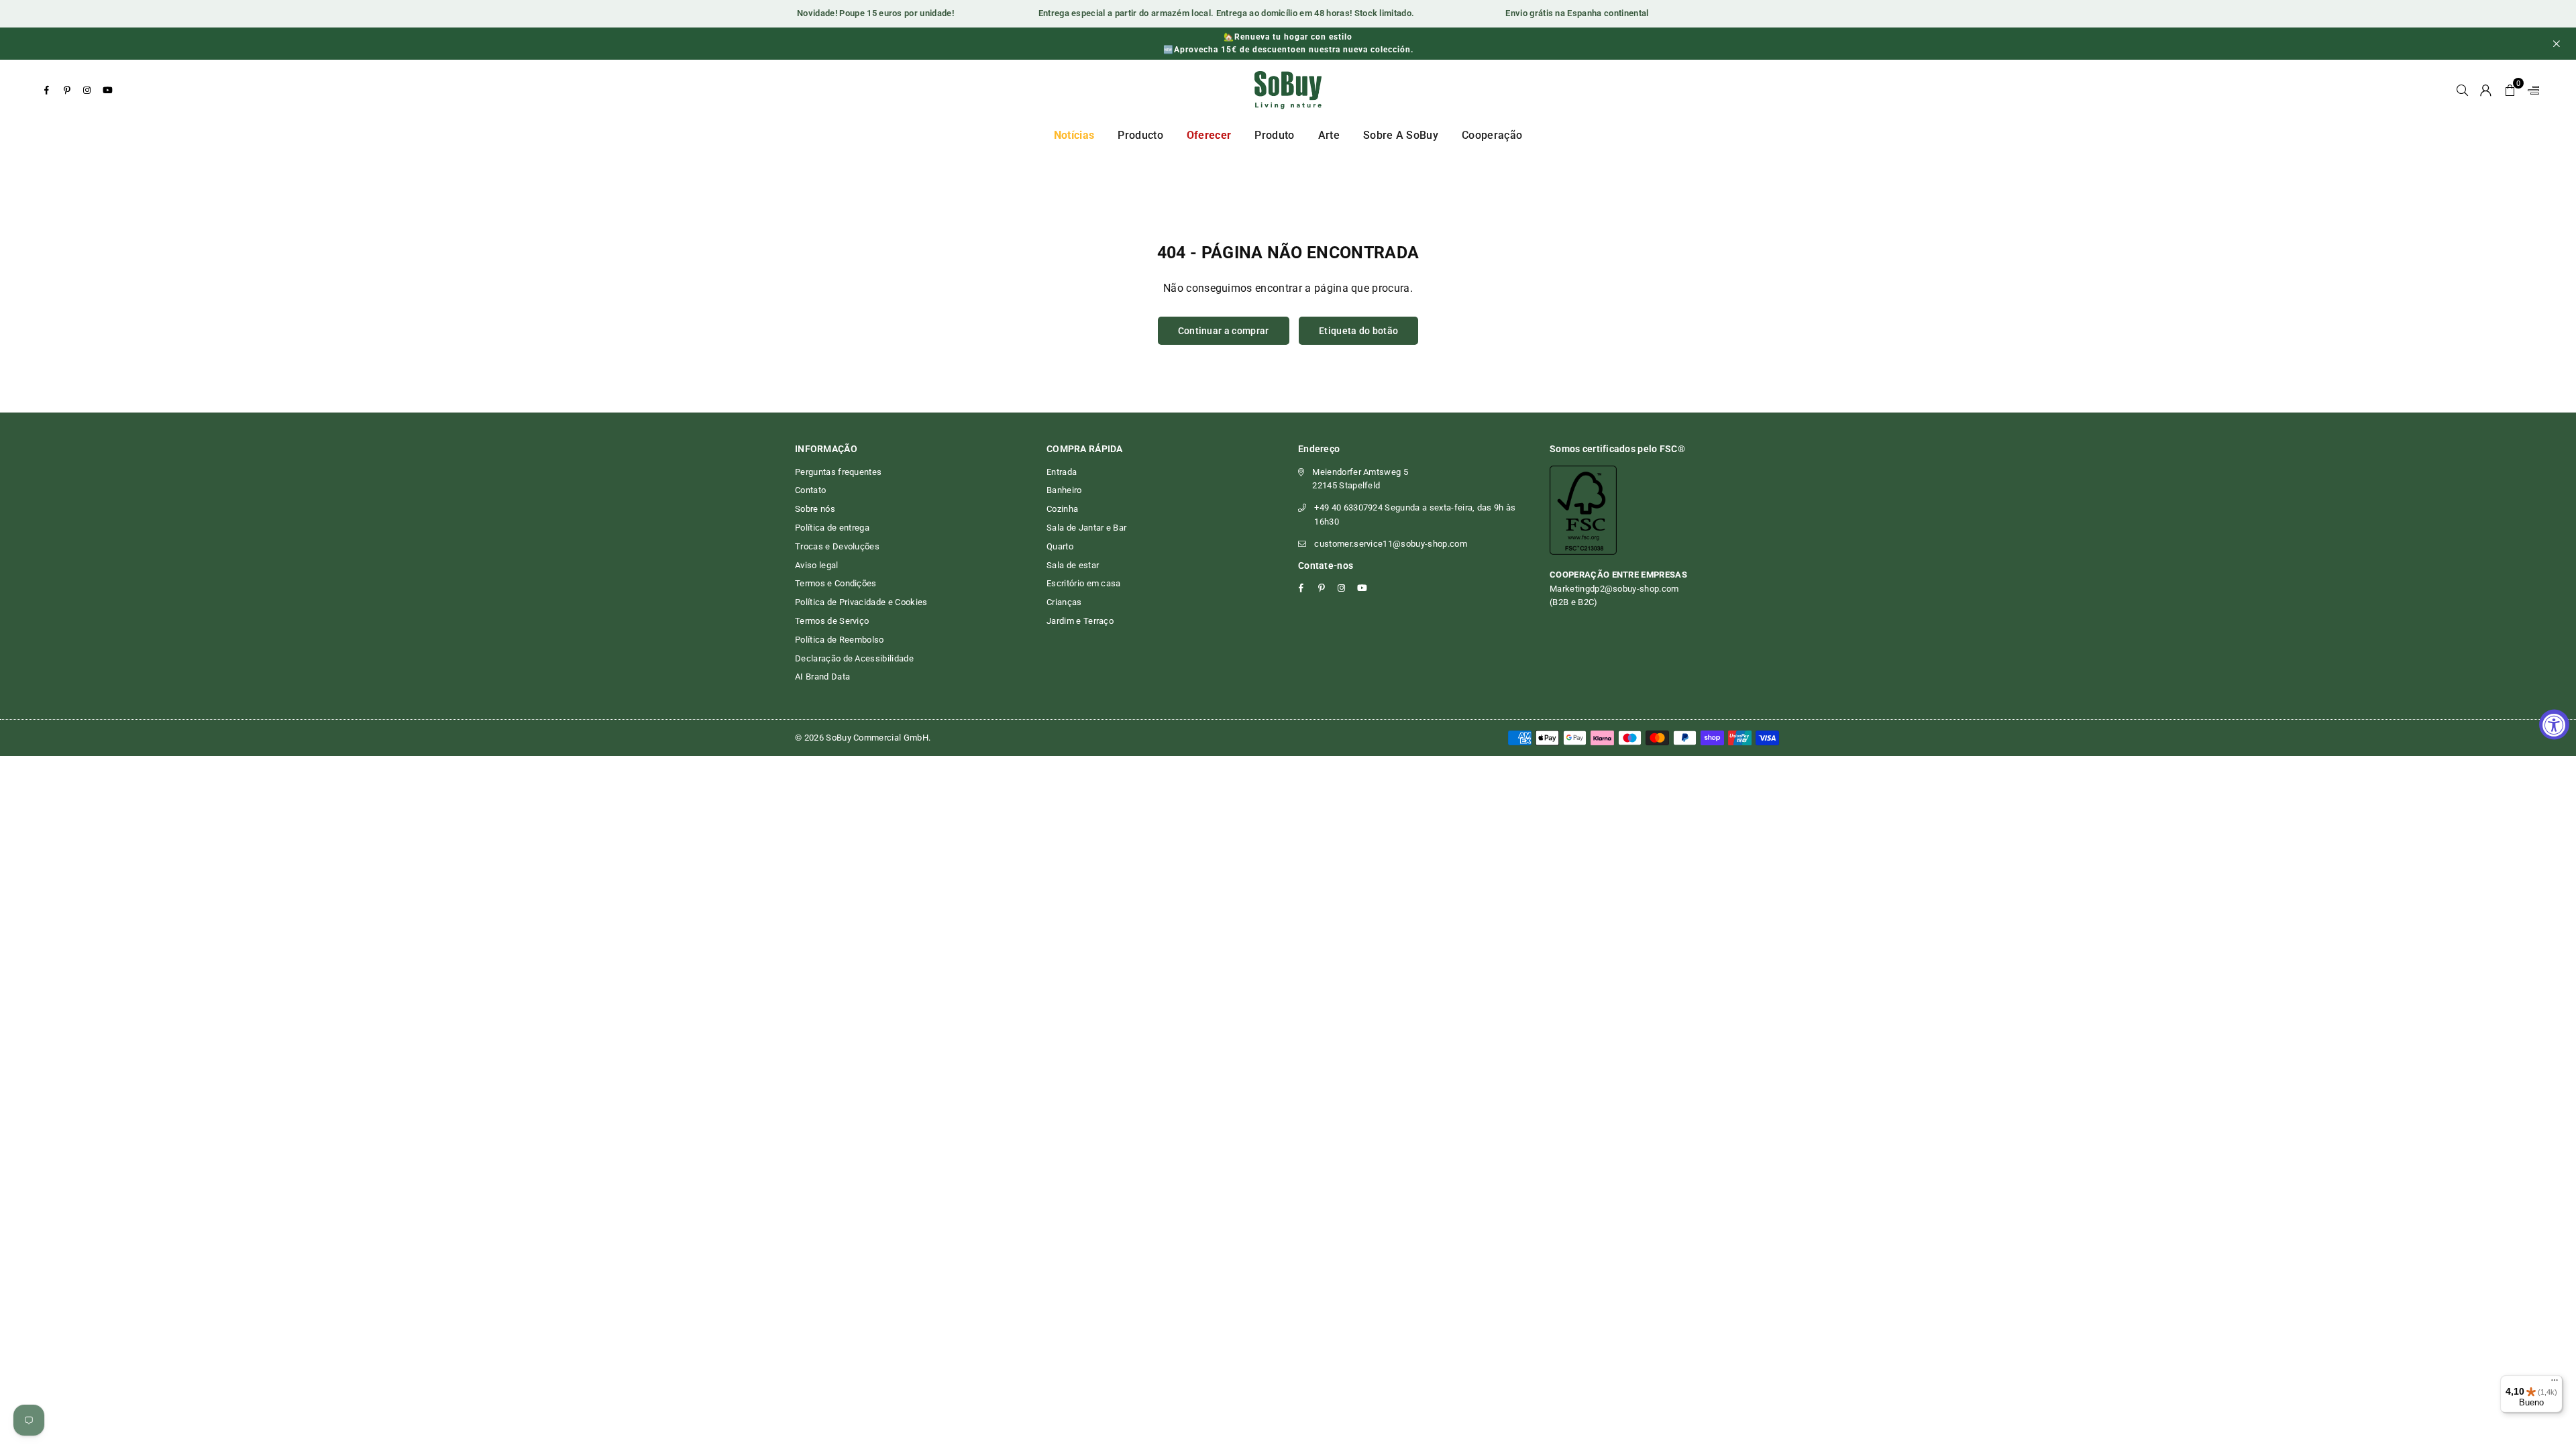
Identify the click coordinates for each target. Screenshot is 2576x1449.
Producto (1140, 135)
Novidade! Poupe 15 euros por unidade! (850, 13)
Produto (1274, 135)
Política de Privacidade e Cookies (861, 602)
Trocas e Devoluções (837, 546)
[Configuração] (2530, 90)
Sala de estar (1073, 565)
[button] (2510, 90)
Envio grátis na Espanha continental (1551, 13)
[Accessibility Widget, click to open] (2554, 725)
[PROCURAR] (2462, 90)
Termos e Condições (836, 583)
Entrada (1062, 472)
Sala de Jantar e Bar (1086, 528)
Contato (810, 490)
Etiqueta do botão (1358, 331)
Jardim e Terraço (1080, 621)
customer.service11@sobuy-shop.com (1391, 544)
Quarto (1060, 546)
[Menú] (2555, 1383)
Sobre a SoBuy (1401, 135)
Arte (1329, 135)
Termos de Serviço (832, 621)
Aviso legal (817, 565)
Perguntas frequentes (838, 472)
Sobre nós (815, 509)
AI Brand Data (822, 677)
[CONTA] (2486, 90)
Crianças (1064, 602)
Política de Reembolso (840, 640)
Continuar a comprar (1224, 331)
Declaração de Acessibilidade (854, 658)
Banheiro (1064, 490)
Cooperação (1492, 135)
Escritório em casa (1084, 583)
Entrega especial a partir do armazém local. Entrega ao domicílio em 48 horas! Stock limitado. (1200, 13)
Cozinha (1062, 509)
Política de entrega (832, 528)
